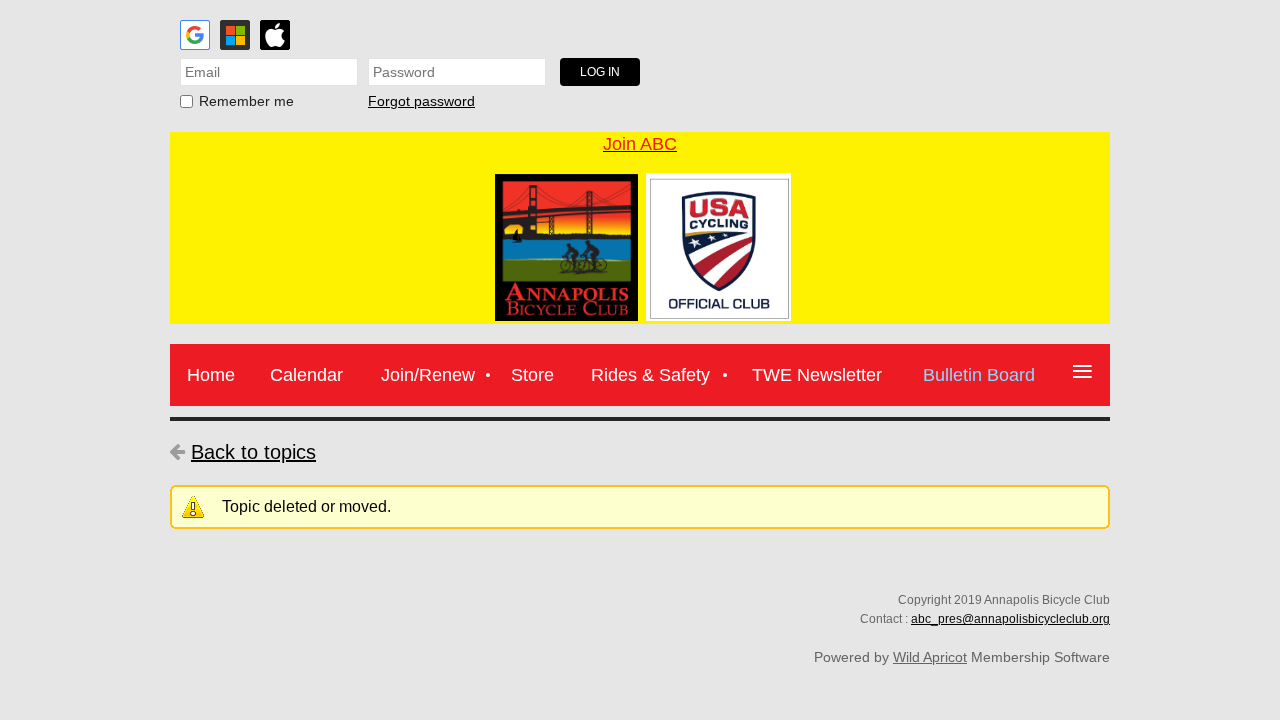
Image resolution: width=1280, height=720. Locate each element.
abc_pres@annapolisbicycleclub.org (1010, 619)
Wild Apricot (930, 657)
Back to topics (253, 452)
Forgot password (421, 101)
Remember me (246, 101)
